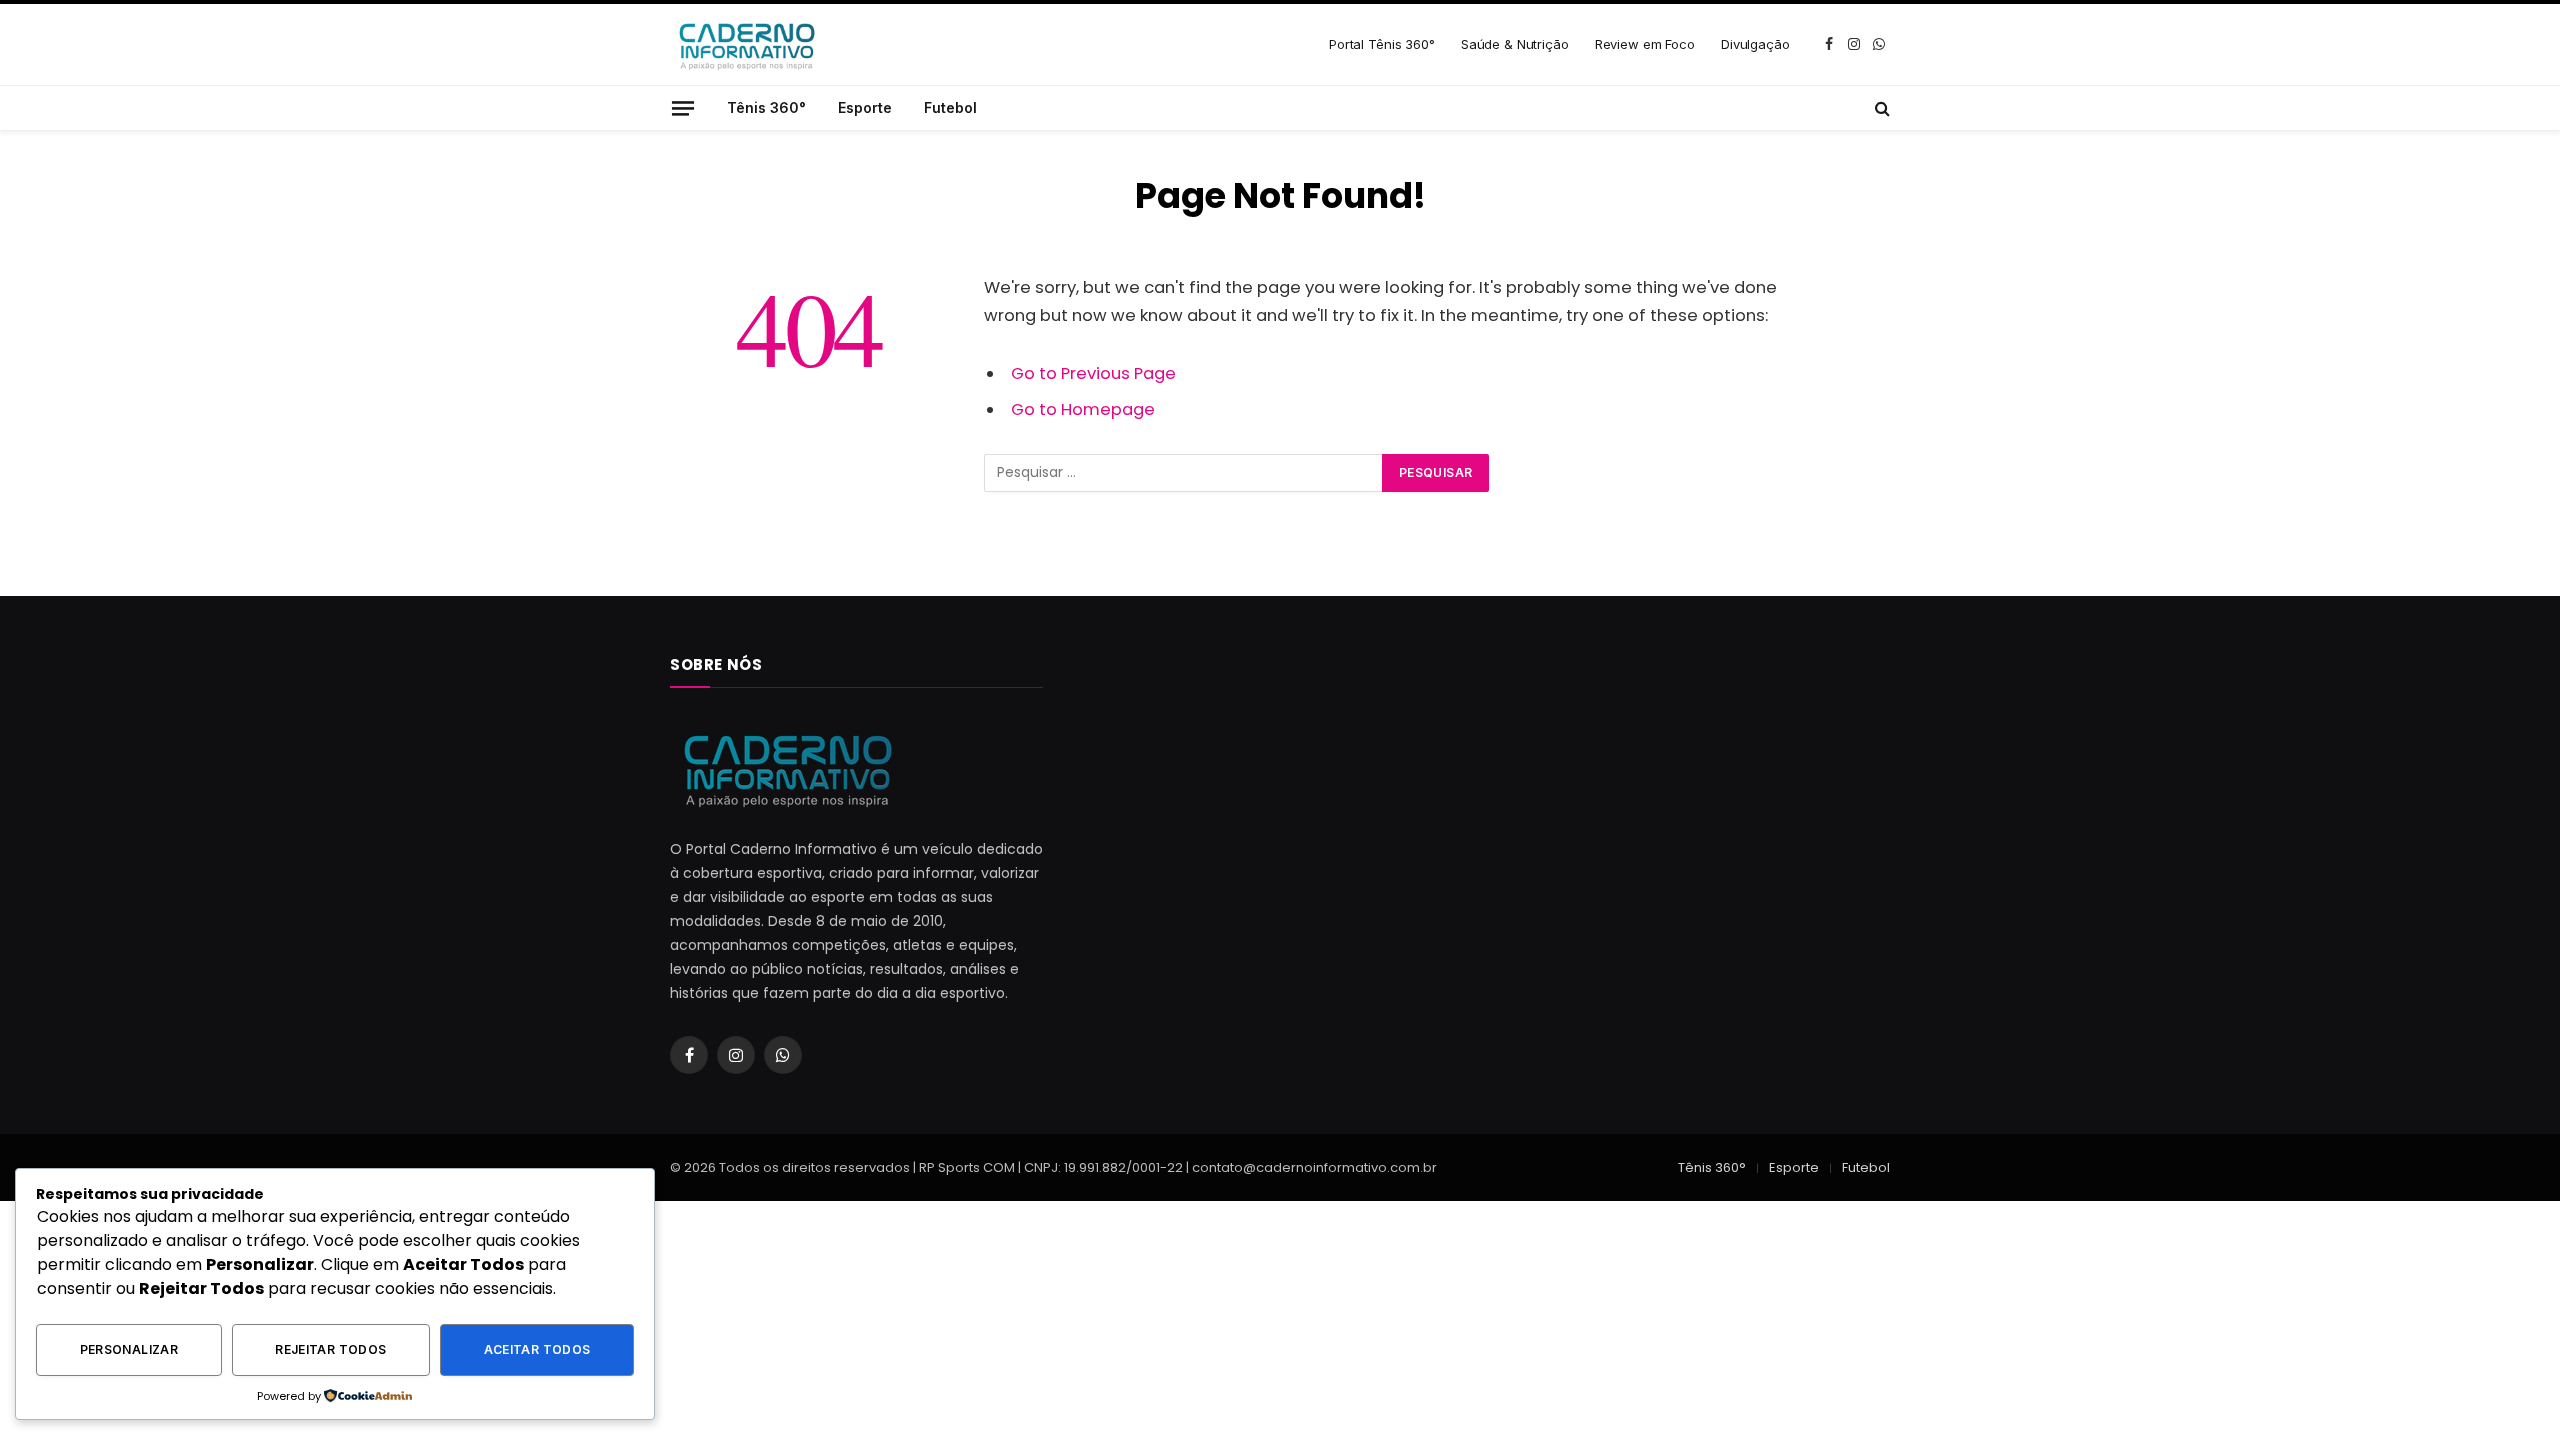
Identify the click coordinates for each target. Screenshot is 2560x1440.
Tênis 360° (766, 107)
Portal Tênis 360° (1382, 44)
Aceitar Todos (537, 1349)
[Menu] (683, 107)
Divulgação (1755, 44)
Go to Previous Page (1093, 373)
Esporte (865, 107)
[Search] (1880, 108)
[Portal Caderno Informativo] (745, 44)
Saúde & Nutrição (1515, 44)
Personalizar (129, 1349)
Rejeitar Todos (330, 1349)
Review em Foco (1645, 44)
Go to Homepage (1083, 409)
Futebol (950, 107)
